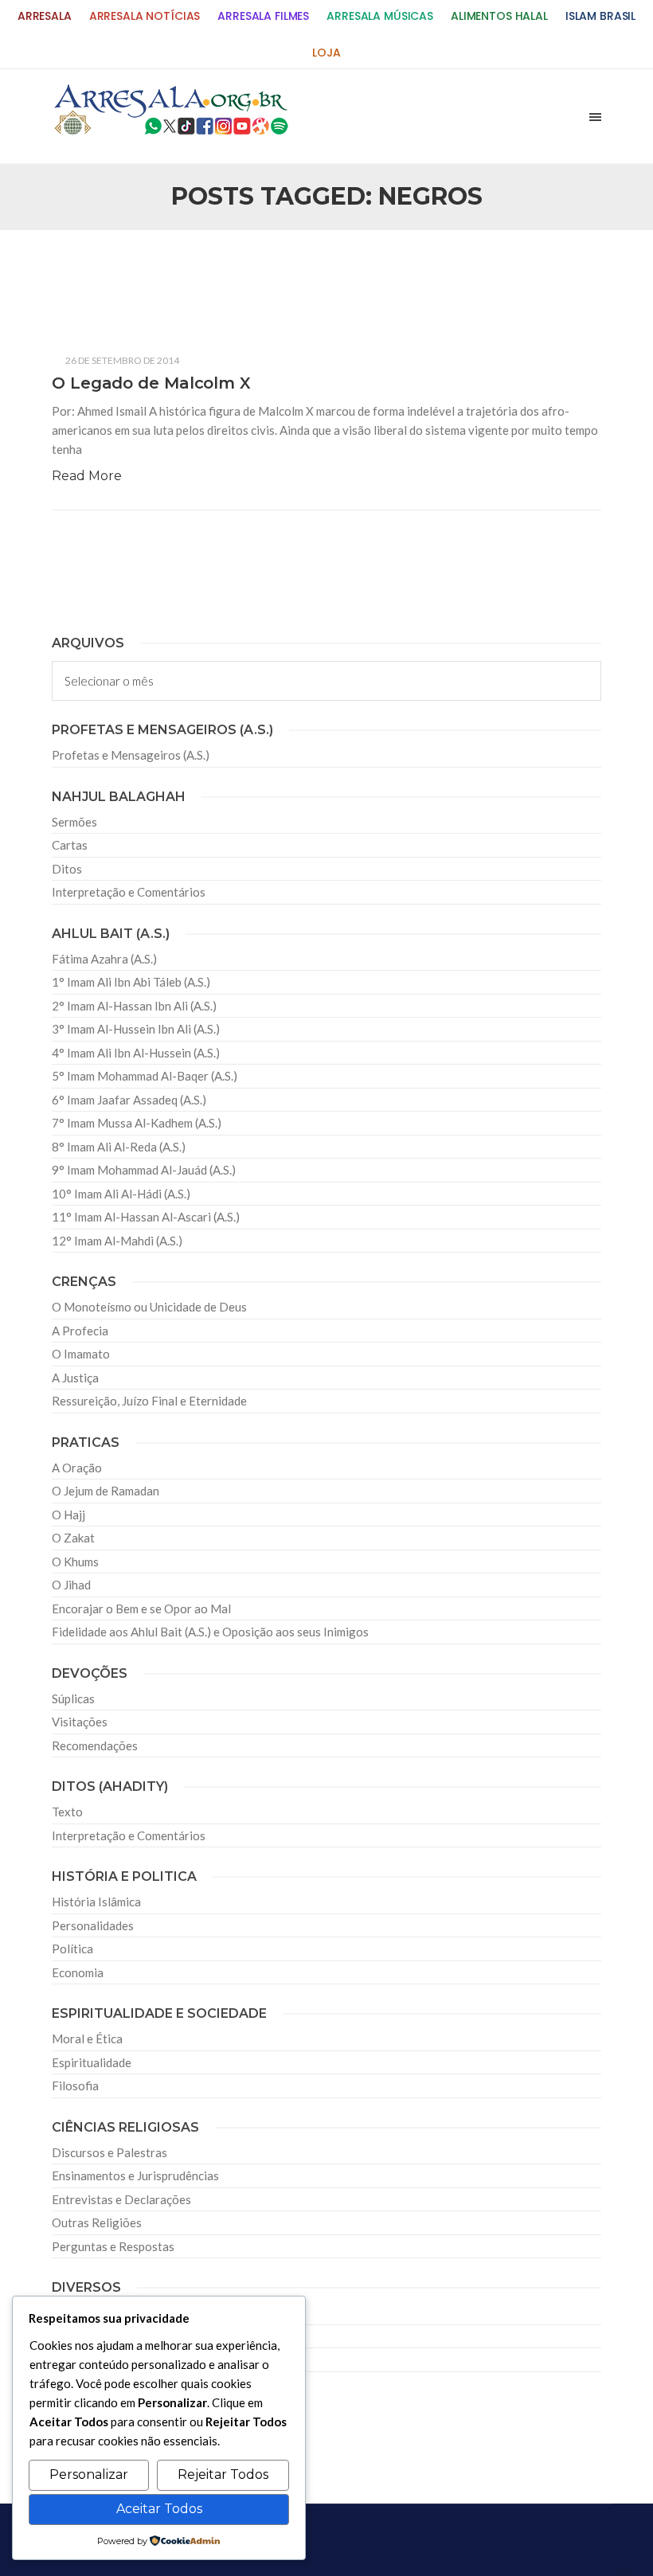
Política (72, 1949)
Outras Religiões (97, 2222)
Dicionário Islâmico (103, 2336)
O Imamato (81, 1354)
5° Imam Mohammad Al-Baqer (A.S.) (145, 1076)
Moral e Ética (87, 2039)
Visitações (80, 1722)
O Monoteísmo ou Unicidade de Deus (149, 1307)
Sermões (74, 822)
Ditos (67, 869)
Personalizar (89, 2474)
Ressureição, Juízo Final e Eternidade (149, 1401)
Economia (78, 1972)
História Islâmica (96, 1902)
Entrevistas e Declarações (121, 2199)
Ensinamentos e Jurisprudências (135, 2175)
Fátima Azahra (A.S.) (104, 959)
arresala (45, 16)
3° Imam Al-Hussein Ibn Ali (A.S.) (136, 1029)
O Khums (75, 1562)
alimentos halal (499, 16)
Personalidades (93, 1925)
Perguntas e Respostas (113, 2246)
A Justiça (75, 1378)
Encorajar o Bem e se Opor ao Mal (141, 1609)
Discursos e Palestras (109, 2152)
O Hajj (68, 1515)
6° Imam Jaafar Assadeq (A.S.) (129, 1100)
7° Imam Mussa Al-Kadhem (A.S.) (137, 1123)
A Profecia (80, 1331)
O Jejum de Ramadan (106, 1491)
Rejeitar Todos (223, 2474)
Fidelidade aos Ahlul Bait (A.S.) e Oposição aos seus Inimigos (210, 1632)
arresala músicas (380, 16)
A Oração (77, 1468)
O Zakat (73, 1538)
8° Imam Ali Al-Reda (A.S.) (119, 1147)
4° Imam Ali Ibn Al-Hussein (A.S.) (136, 1053)
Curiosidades (86, 2312)
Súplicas (73, 1698)
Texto (67, 1812)
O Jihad (71, 1585)
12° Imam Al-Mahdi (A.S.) (117, 1241)
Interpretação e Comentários (129, 892)
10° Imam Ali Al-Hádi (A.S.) (121, 1194)
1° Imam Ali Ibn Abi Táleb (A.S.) (131, 982)
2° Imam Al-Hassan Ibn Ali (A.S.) (134, 1006)
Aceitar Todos (159, 2509)
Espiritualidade (92, 2062)
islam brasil (600, 16)
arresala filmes (263, 16)
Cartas (70, 845)
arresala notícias (145, 16)
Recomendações (95, 1745)
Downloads (82, 2359)
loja (326, 53)
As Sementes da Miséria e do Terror (172, 273)
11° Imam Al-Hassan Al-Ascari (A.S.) (146, 1217)
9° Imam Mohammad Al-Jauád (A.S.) (144, 1170)
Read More (87, 476)
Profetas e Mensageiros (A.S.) (131, 755)
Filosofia (75, 2085)
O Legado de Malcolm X (151, 383)
